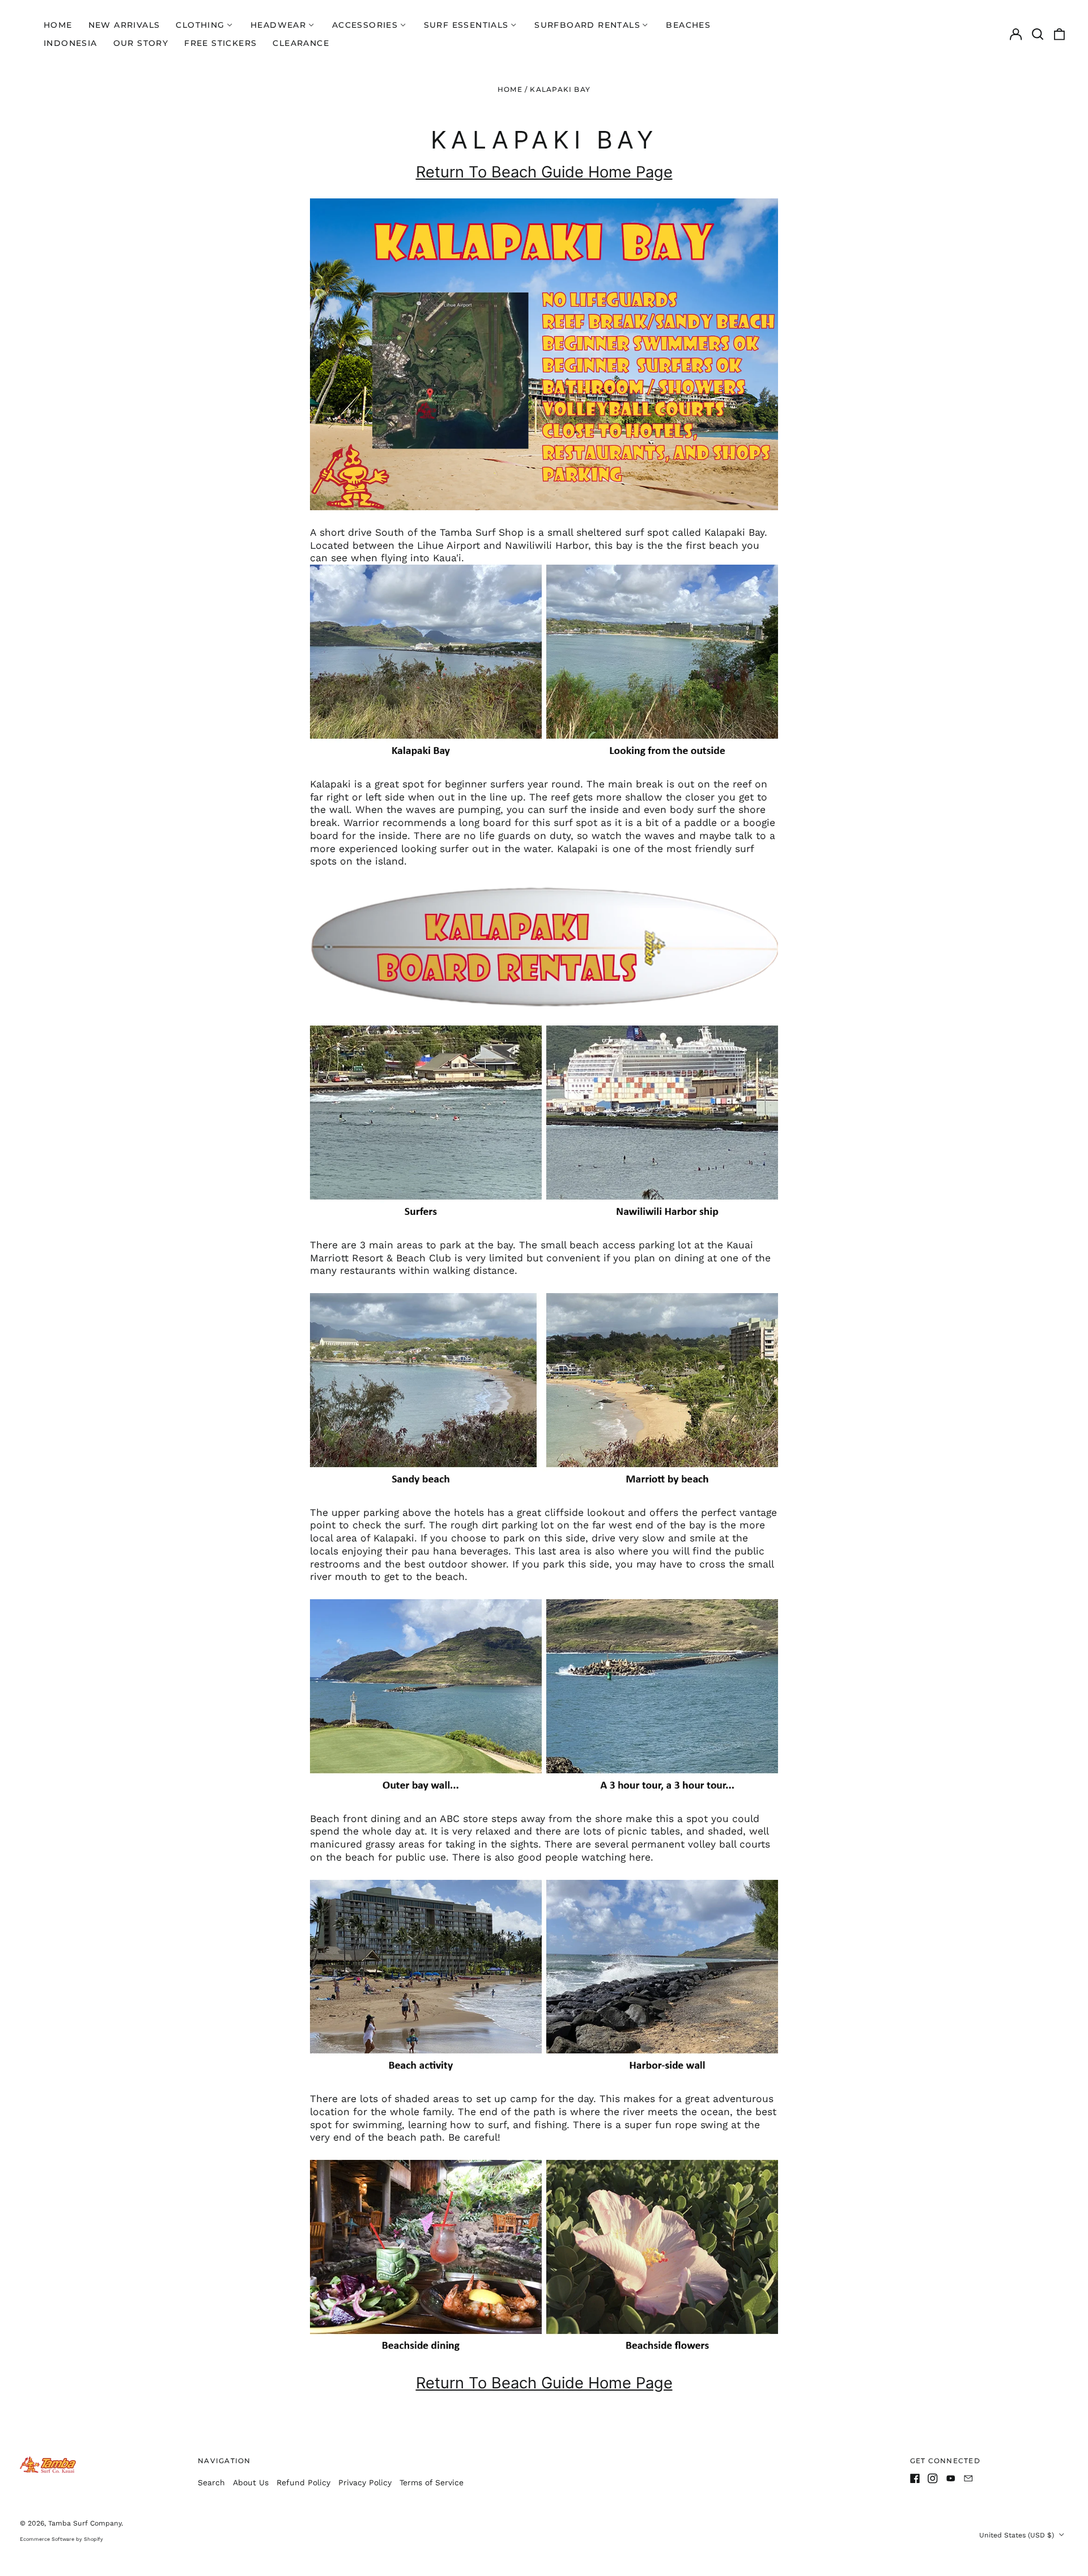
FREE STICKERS (220, 43)
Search (211, 2482)
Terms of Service (432, 2482)
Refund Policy (303, 2482)
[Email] (968, 2478)
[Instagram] (933, 2478)
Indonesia (71, 43)
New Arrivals (124, 25)
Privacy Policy (365, 2482)
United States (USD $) (1018, 2535)
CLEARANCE (301, 43)
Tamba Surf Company (85, 2523)
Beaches (688, 25)
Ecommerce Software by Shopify (61, 2539)
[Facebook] (915, 2478)
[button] (1038, 34)
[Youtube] (951, 2478)
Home (58, 25)
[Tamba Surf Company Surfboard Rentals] (544, 947)
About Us (251, 2482)
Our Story (141, 43)
